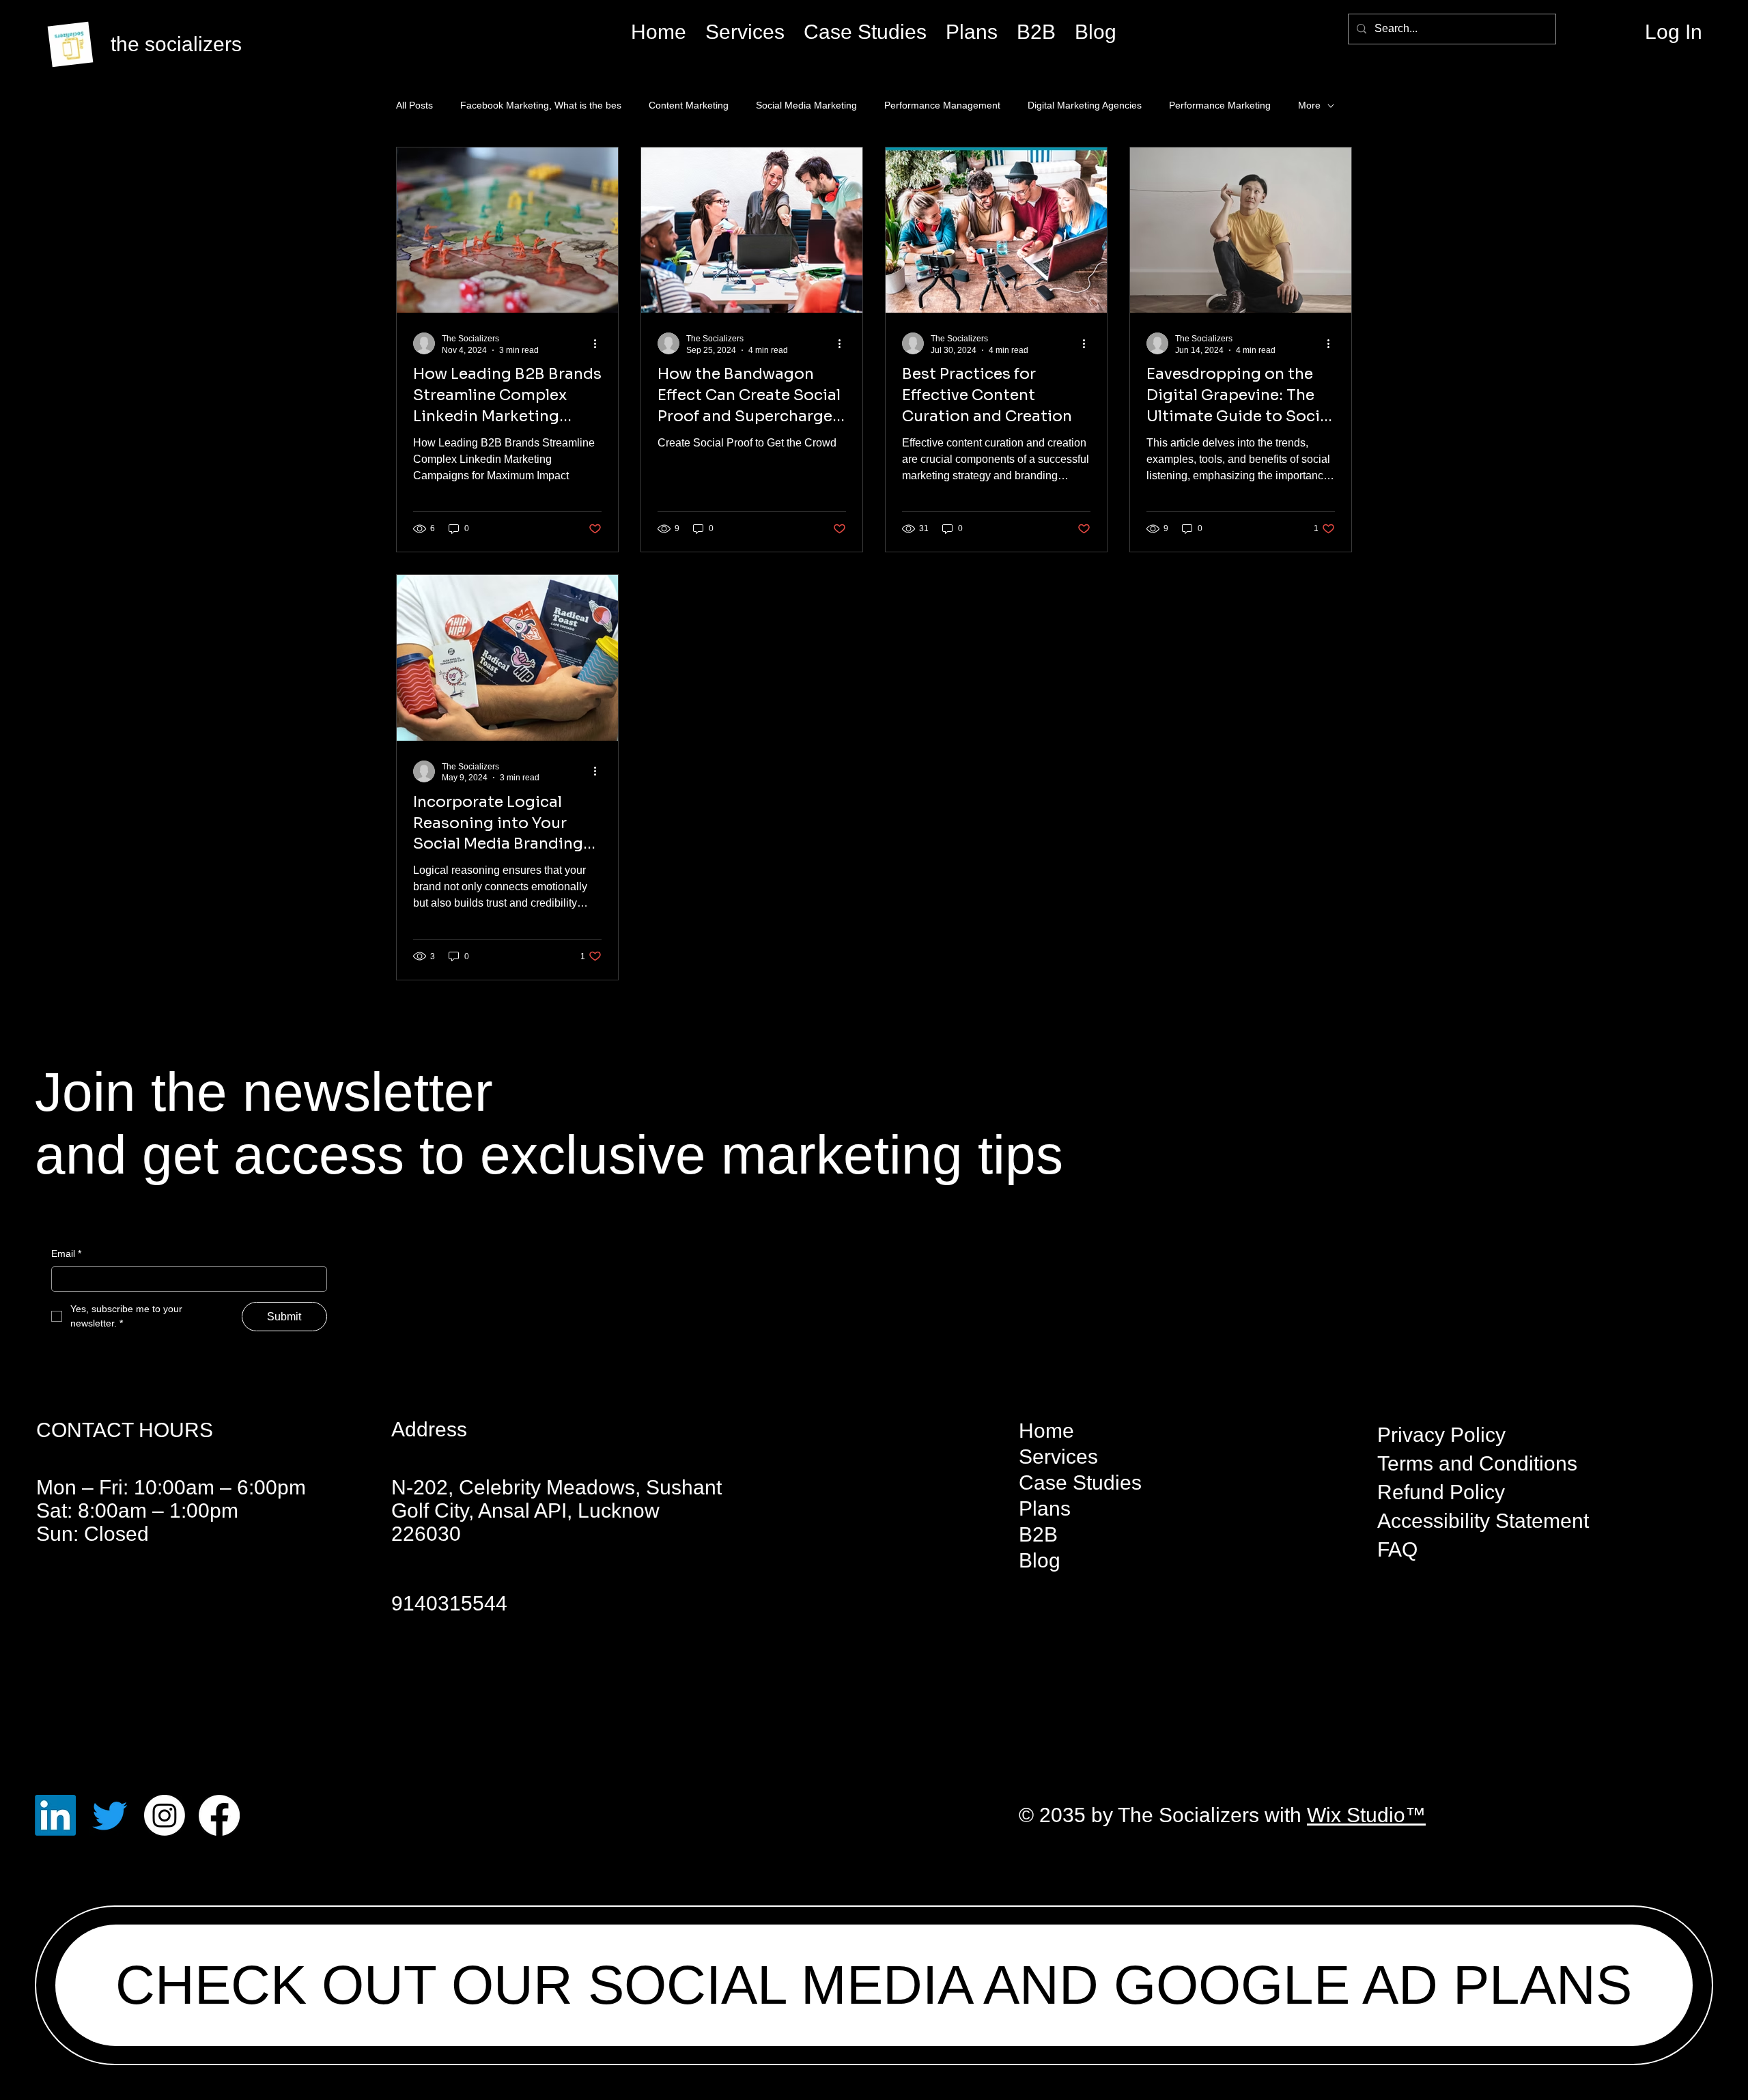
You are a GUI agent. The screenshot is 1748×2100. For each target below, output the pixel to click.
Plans (1045, 1508)
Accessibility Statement (1483, 1521)
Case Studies (1080, 1482)
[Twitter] (110, 1815)
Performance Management (942, 105)
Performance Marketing (1220, 105)
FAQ (1397, 1549)
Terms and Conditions (1477, 1463)
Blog (1040, 1560)
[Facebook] (219, 1815)
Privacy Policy (1441, 1435)
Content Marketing (689, 105)
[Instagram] (165, 1815)
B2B (1038, 1534)
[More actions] (600, 343)
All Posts (414, 105)
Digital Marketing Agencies (1085, 105)
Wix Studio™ (1366, 1815)
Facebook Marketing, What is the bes (541, 105)
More (1309, 105)
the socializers (176, 44)
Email (66, 1253)
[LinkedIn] (55, 1815)
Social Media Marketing (806, 105)
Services (1058, 1457)
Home (1046, 1431)
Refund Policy (1441, 1492)
